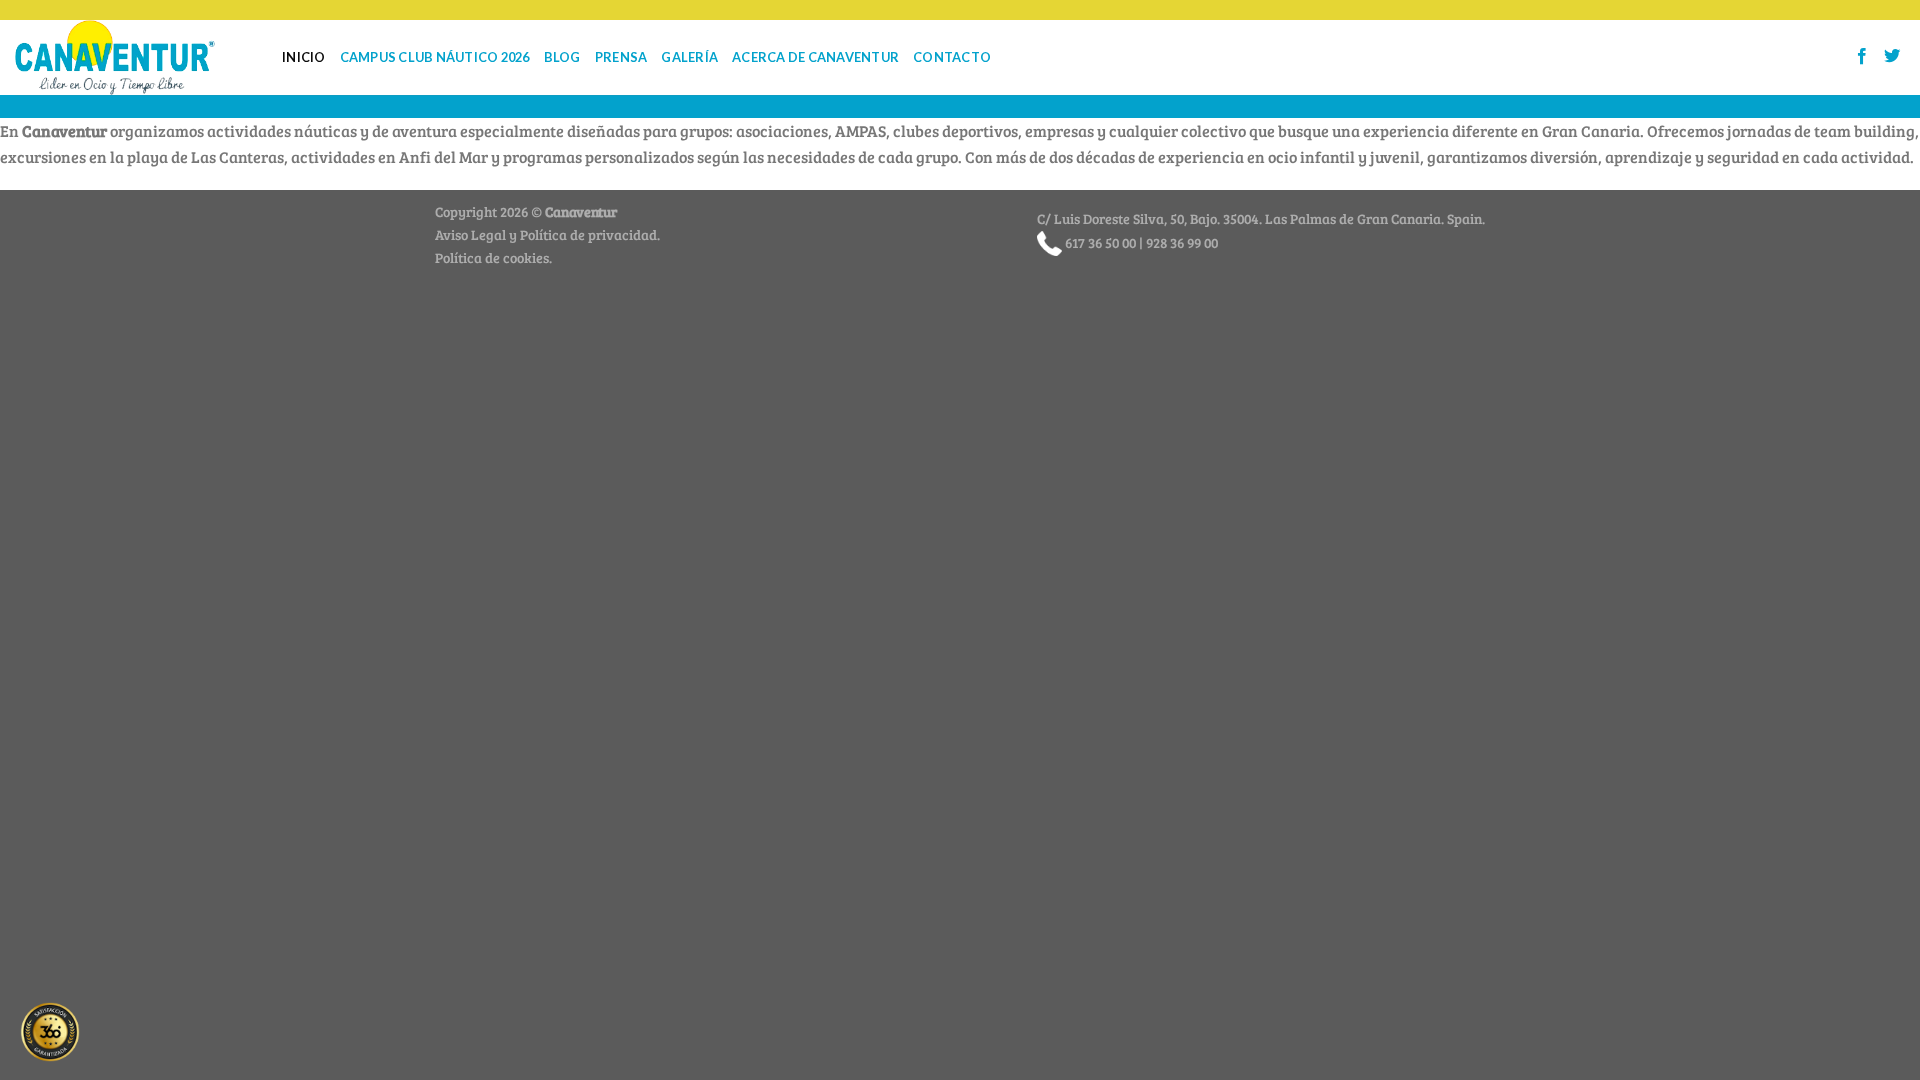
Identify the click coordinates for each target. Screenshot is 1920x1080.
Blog (562, 57)
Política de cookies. (493, 257)
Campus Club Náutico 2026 (435, 57)
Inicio (304, 57)
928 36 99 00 (1182, 242)
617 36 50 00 (1100, 242)
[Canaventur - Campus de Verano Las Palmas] (133, 57)
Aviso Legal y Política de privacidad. (547, 234)
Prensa (621, 57)
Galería (689, 57)
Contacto (952, 57)
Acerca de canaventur (815, 57)
